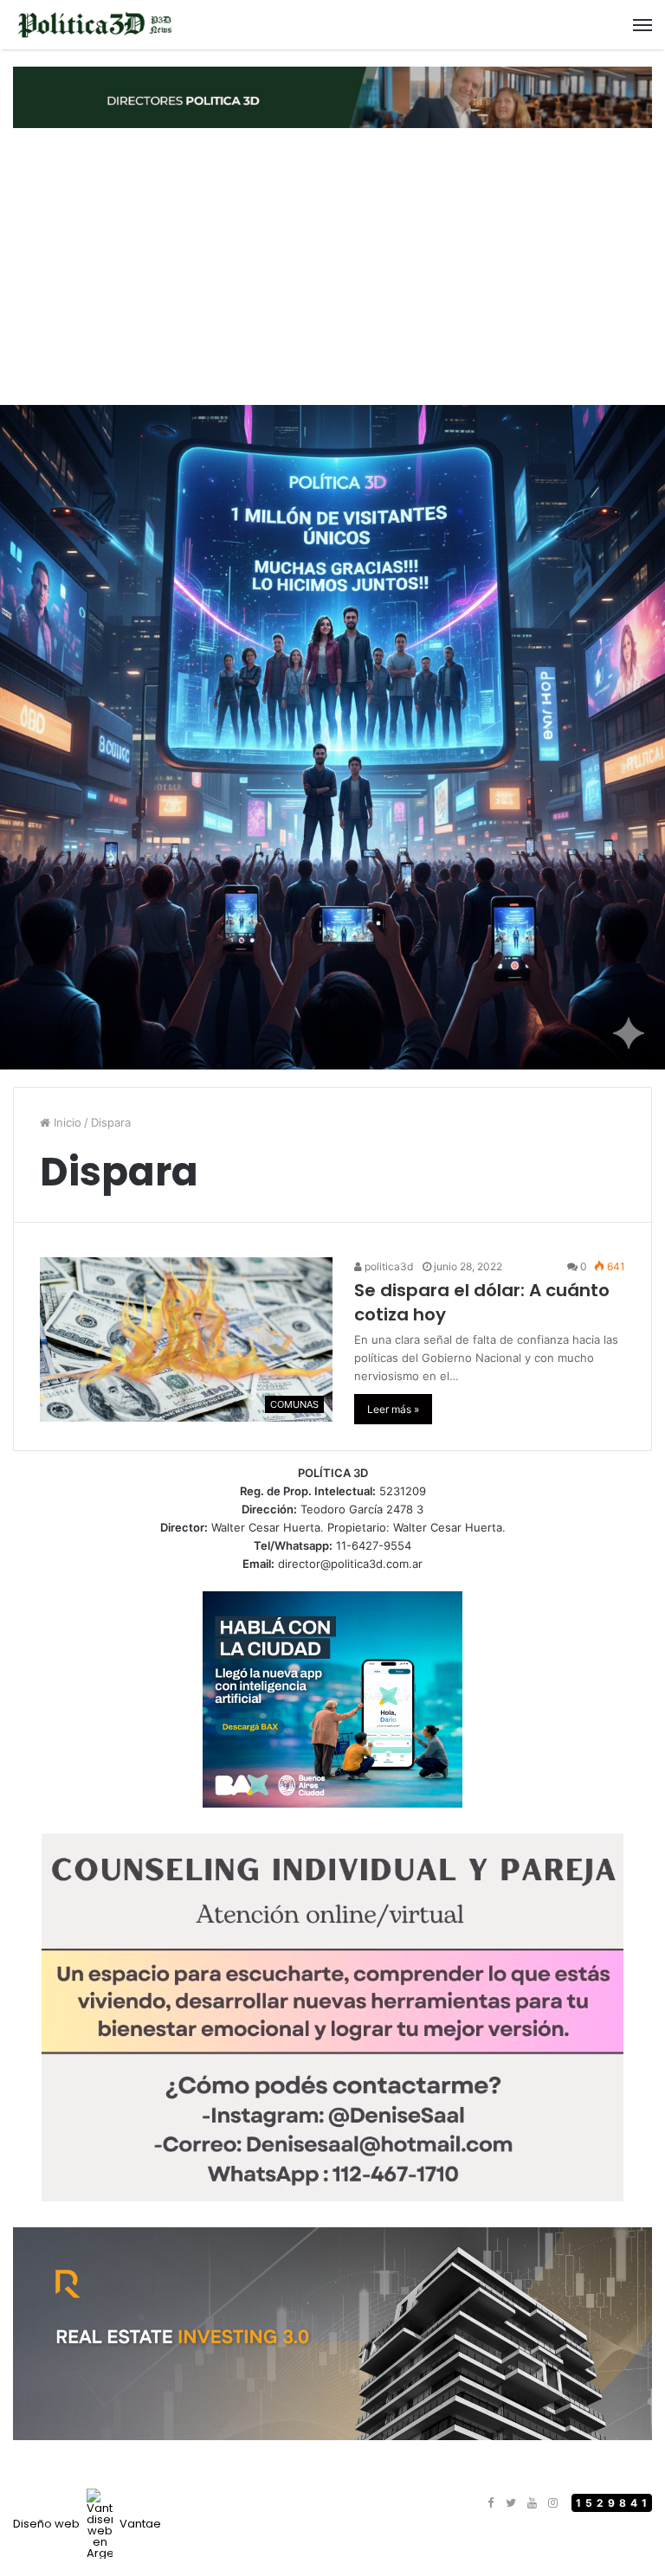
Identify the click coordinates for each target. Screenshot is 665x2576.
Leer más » (393, 1409)
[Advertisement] (332, 267)
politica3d (387, 1266)
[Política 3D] (95, 25)
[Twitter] (511, 2503)
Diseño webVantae (87, 2524)
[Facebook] (490, 2503)
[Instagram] (552, 2503)
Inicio (66, 1122)
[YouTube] (532, 2503)
